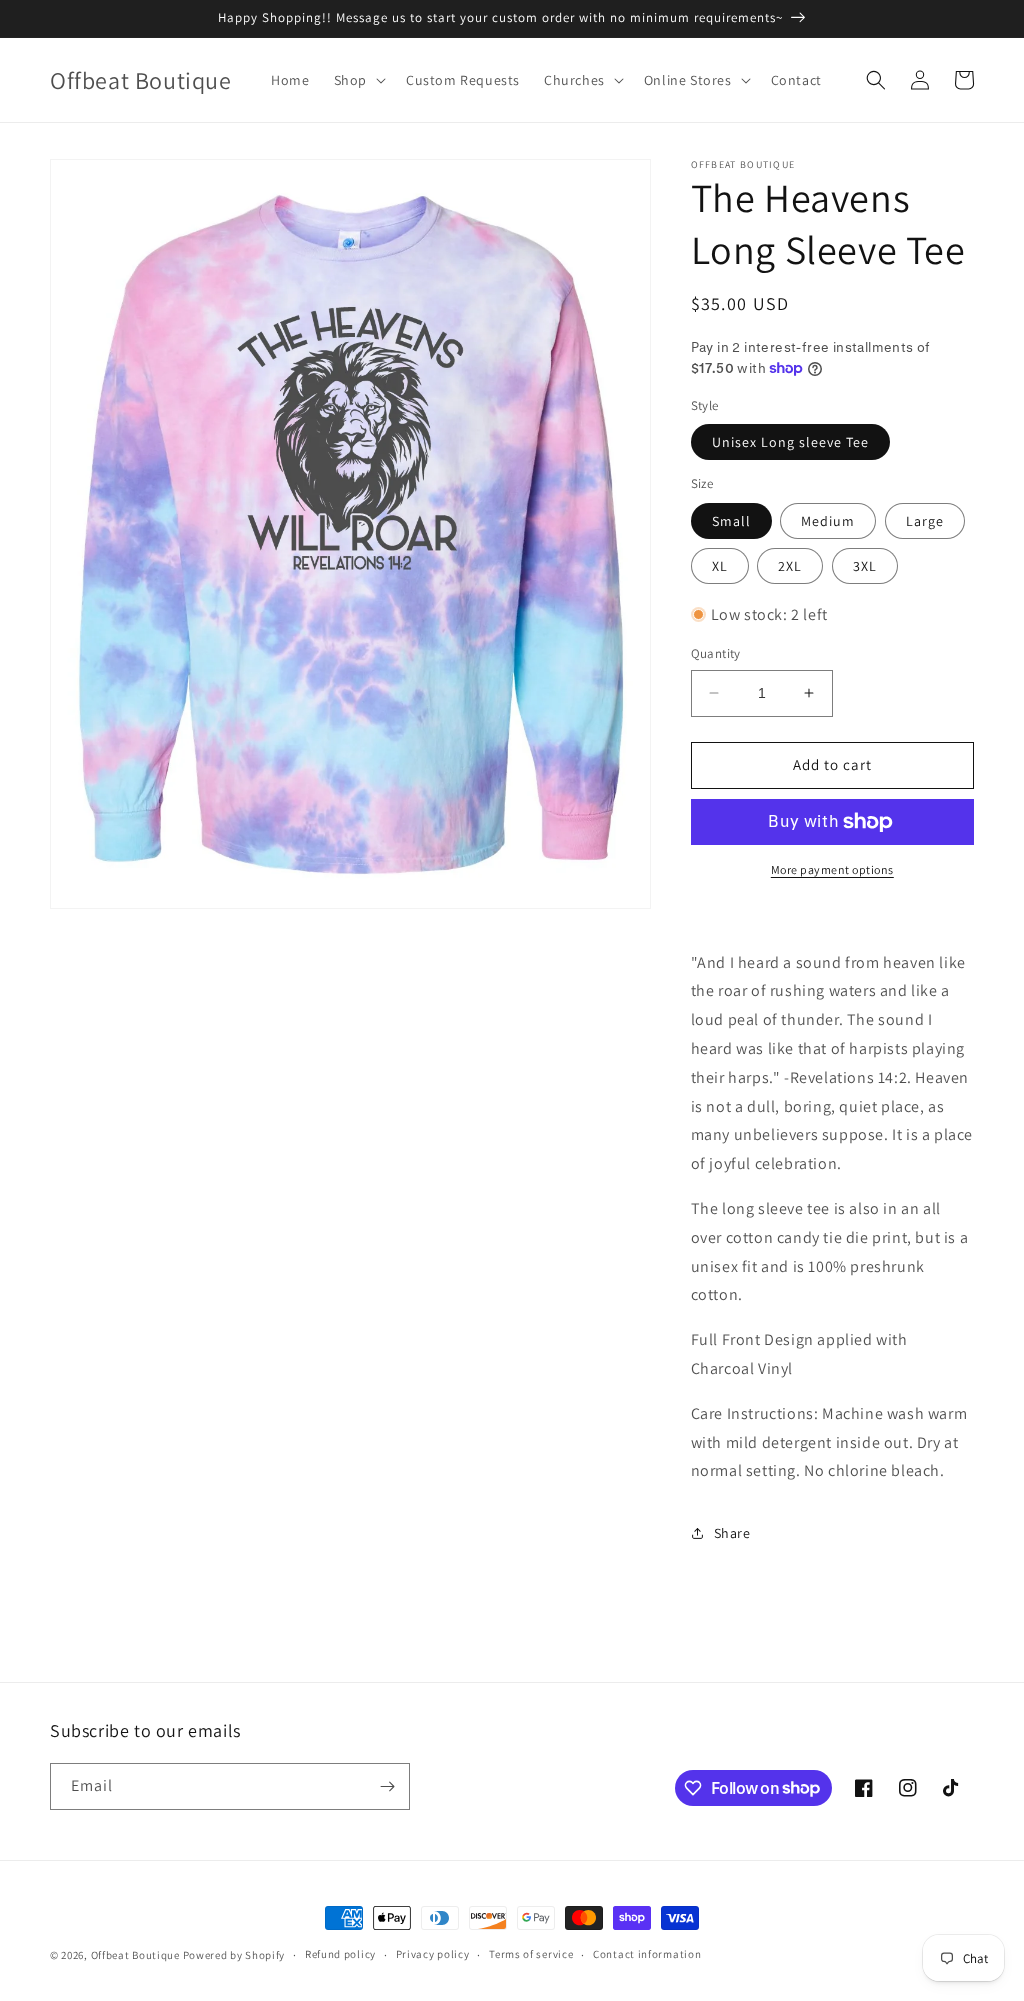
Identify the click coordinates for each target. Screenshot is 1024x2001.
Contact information (647, 1954)
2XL (790, 566)
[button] (358, 80)
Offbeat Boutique (137, 1955)
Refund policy (340, 1954)
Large (925, 521)
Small (731, 521)
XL (720, 566)
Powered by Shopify (234, 1955)
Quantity (716, 653)
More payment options (832, 869)
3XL (865, 566)
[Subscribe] (387, 1786)
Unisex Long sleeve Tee (790, 442)
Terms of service (531, 1954)
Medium (828, 521)
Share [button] (732, 1533)
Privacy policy (433, 1954)
